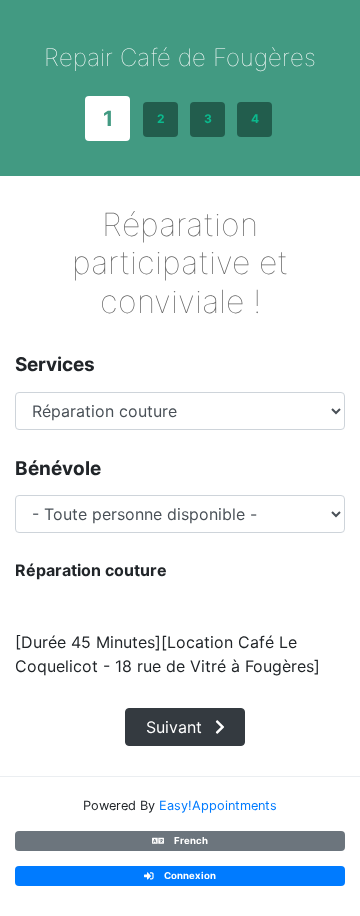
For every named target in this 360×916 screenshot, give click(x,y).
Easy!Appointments (218, 805)
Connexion (189, 876)
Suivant (176, 727)
